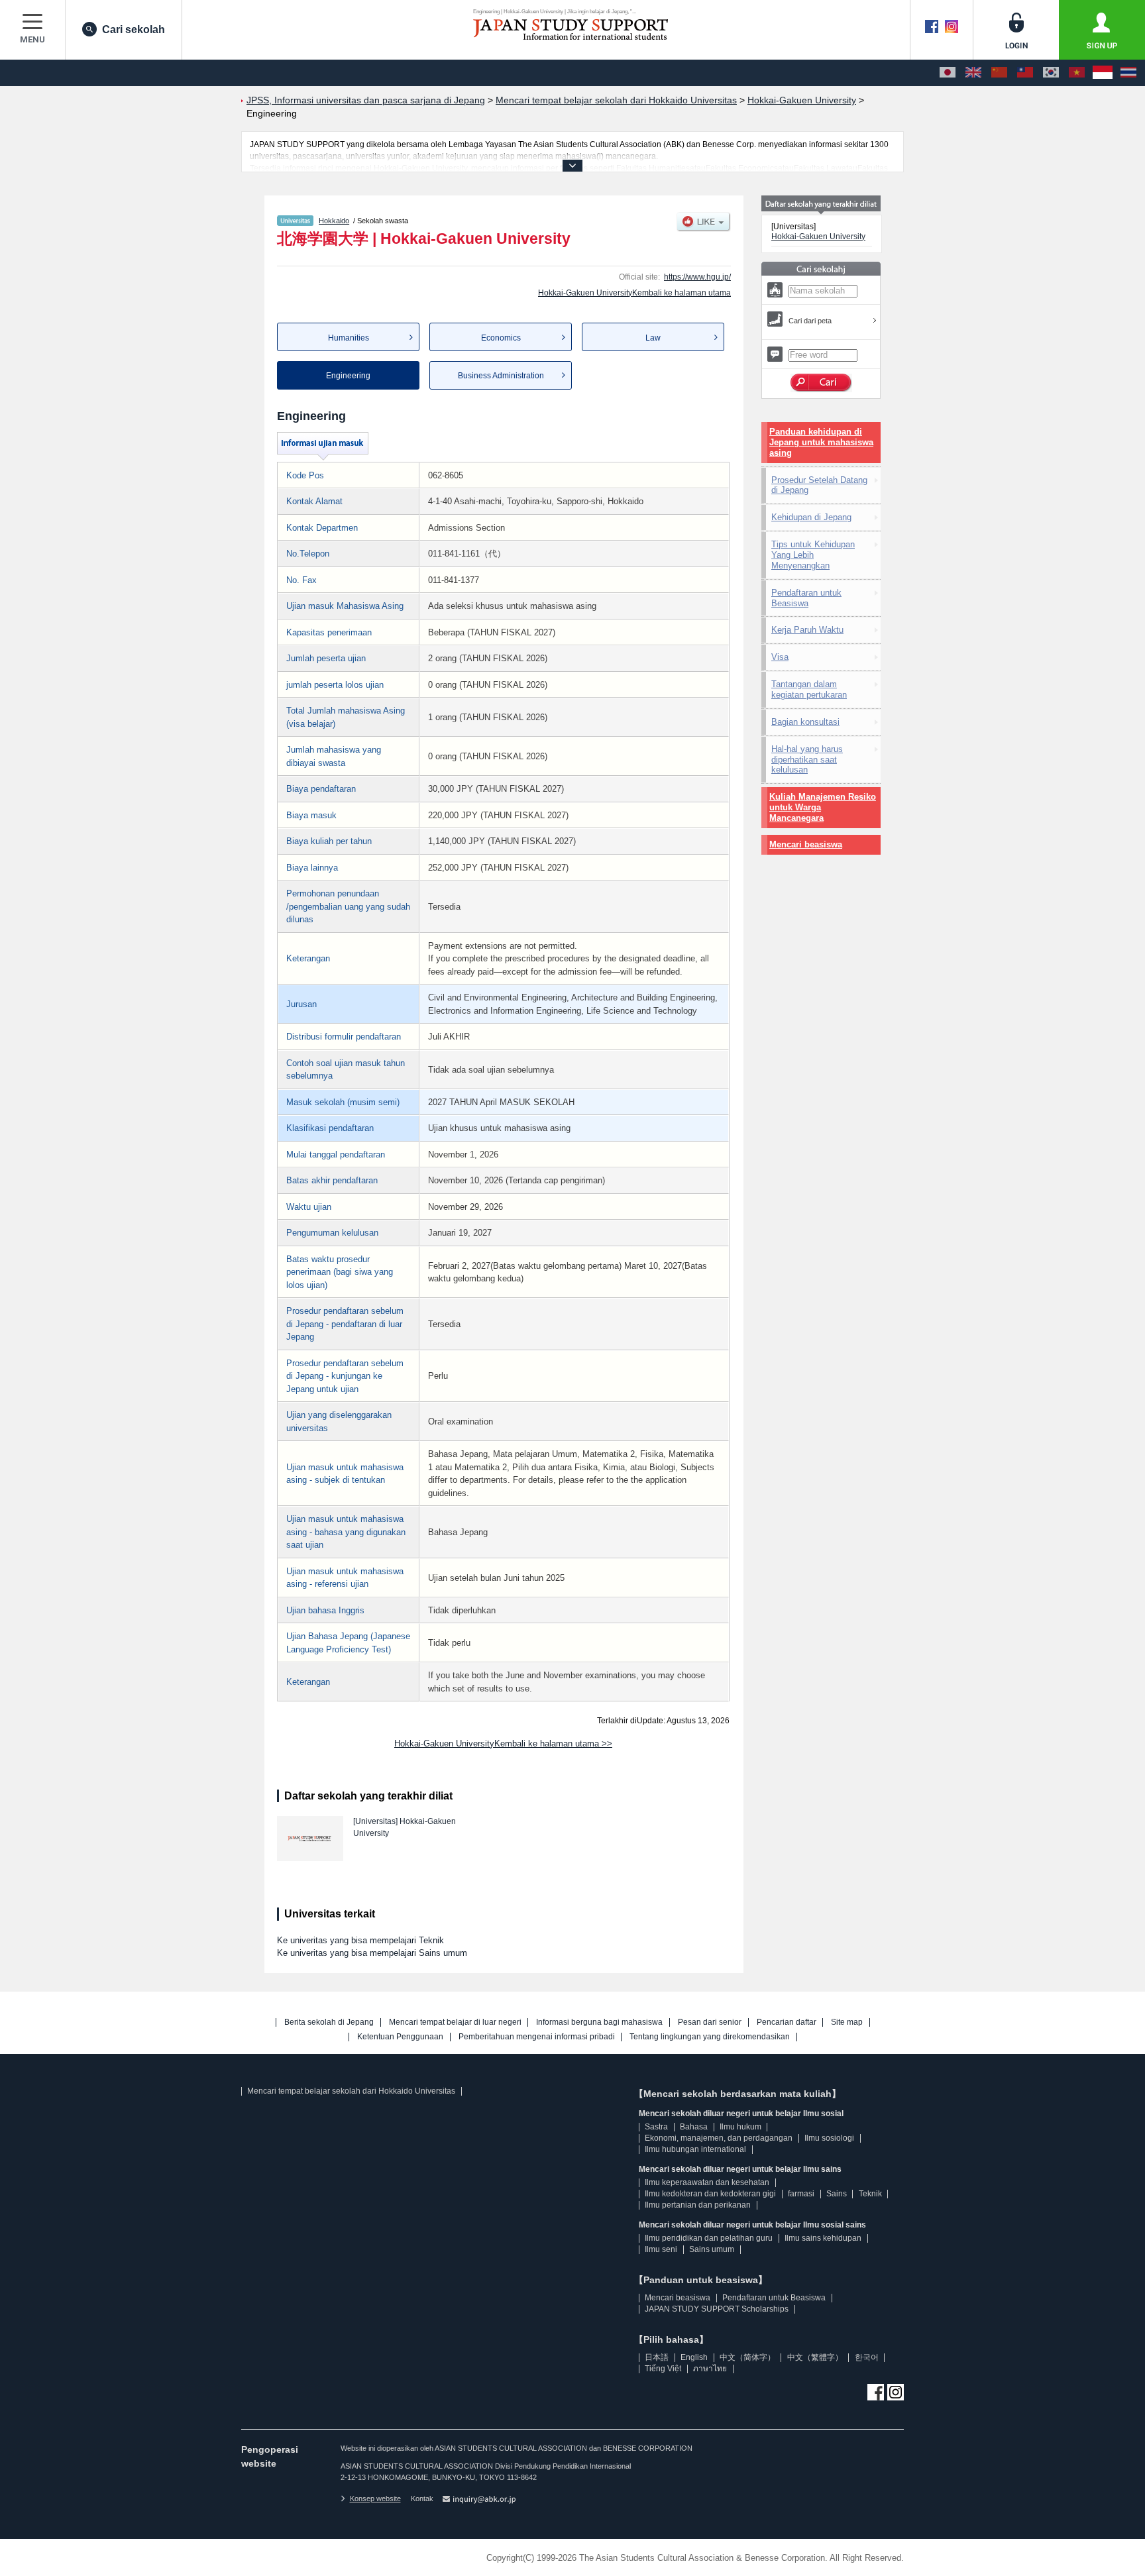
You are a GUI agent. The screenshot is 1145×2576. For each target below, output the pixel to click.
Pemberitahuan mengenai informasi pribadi (537, 2037)
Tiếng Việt (663, 2369)
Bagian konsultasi (805, 722)
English (694, 2357)
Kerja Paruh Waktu (807, 630)
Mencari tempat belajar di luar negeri (455, 2022)
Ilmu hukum (740, 2127)
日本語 (657, 2357)
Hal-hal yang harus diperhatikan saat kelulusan (807, 760)
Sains (837, 2194)
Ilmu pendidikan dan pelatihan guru (709, 2238)
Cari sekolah (134, 29)
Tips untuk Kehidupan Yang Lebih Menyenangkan (813, 555)
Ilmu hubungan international (695, 2149)
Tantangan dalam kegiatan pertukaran (809, 689)
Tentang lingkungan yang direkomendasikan (710, 2037)
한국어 (867, 2357)
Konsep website (375, 2498)
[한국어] (1051, 73)
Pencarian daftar (787, 2022)
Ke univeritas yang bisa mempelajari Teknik (360, 1940)
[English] (973, 73)
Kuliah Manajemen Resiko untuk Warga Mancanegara (823, 807)
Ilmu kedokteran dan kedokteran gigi (710, 2194)
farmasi (801, 2194)
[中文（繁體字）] (1025, 73)
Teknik (870, 2194)
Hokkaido (334, 221)
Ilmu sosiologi (829, 2138)
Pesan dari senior (710, 2022)
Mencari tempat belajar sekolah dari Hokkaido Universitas (351, 2091)
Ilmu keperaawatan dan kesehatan (707, 2182)
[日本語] (948, 73)
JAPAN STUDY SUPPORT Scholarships (717, 2309)
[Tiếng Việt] (1077, 73)
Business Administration (501, 376)
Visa (780, 657)
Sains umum (712, 2249)
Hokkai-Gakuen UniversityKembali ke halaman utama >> (503, 1744)
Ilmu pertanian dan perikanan (698, 2205)
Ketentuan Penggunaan (400, 2037)
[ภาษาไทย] (1128, 73)
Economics (501, 338)
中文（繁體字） (815, 2357)
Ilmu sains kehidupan (823, 2238)
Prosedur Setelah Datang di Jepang (819, 485)
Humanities (349, 338)
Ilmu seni (661, 2249)
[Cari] (821, 383)
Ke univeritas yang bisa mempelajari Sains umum (372, 1953)
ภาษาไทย (710, 2369)
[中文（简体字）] (999, 73)
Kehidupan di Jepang (811, 517)
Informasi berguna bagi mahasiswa (599, 2022)
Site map (847, 2022)
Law (653, 338)
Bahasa (694, 2127)
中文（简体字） (747, 2357)
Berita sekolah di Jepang (329, 2022)
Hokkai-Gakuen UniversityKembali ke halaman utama (634, 293)
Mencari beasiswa (806, 844)
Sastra (656, 2127)
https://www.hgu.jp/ (697, 277)
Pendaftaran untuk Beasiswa (806, 598)
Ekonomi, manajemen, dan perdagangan (719, 2138)
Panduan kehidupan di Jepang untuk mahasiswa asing (821, 442)
